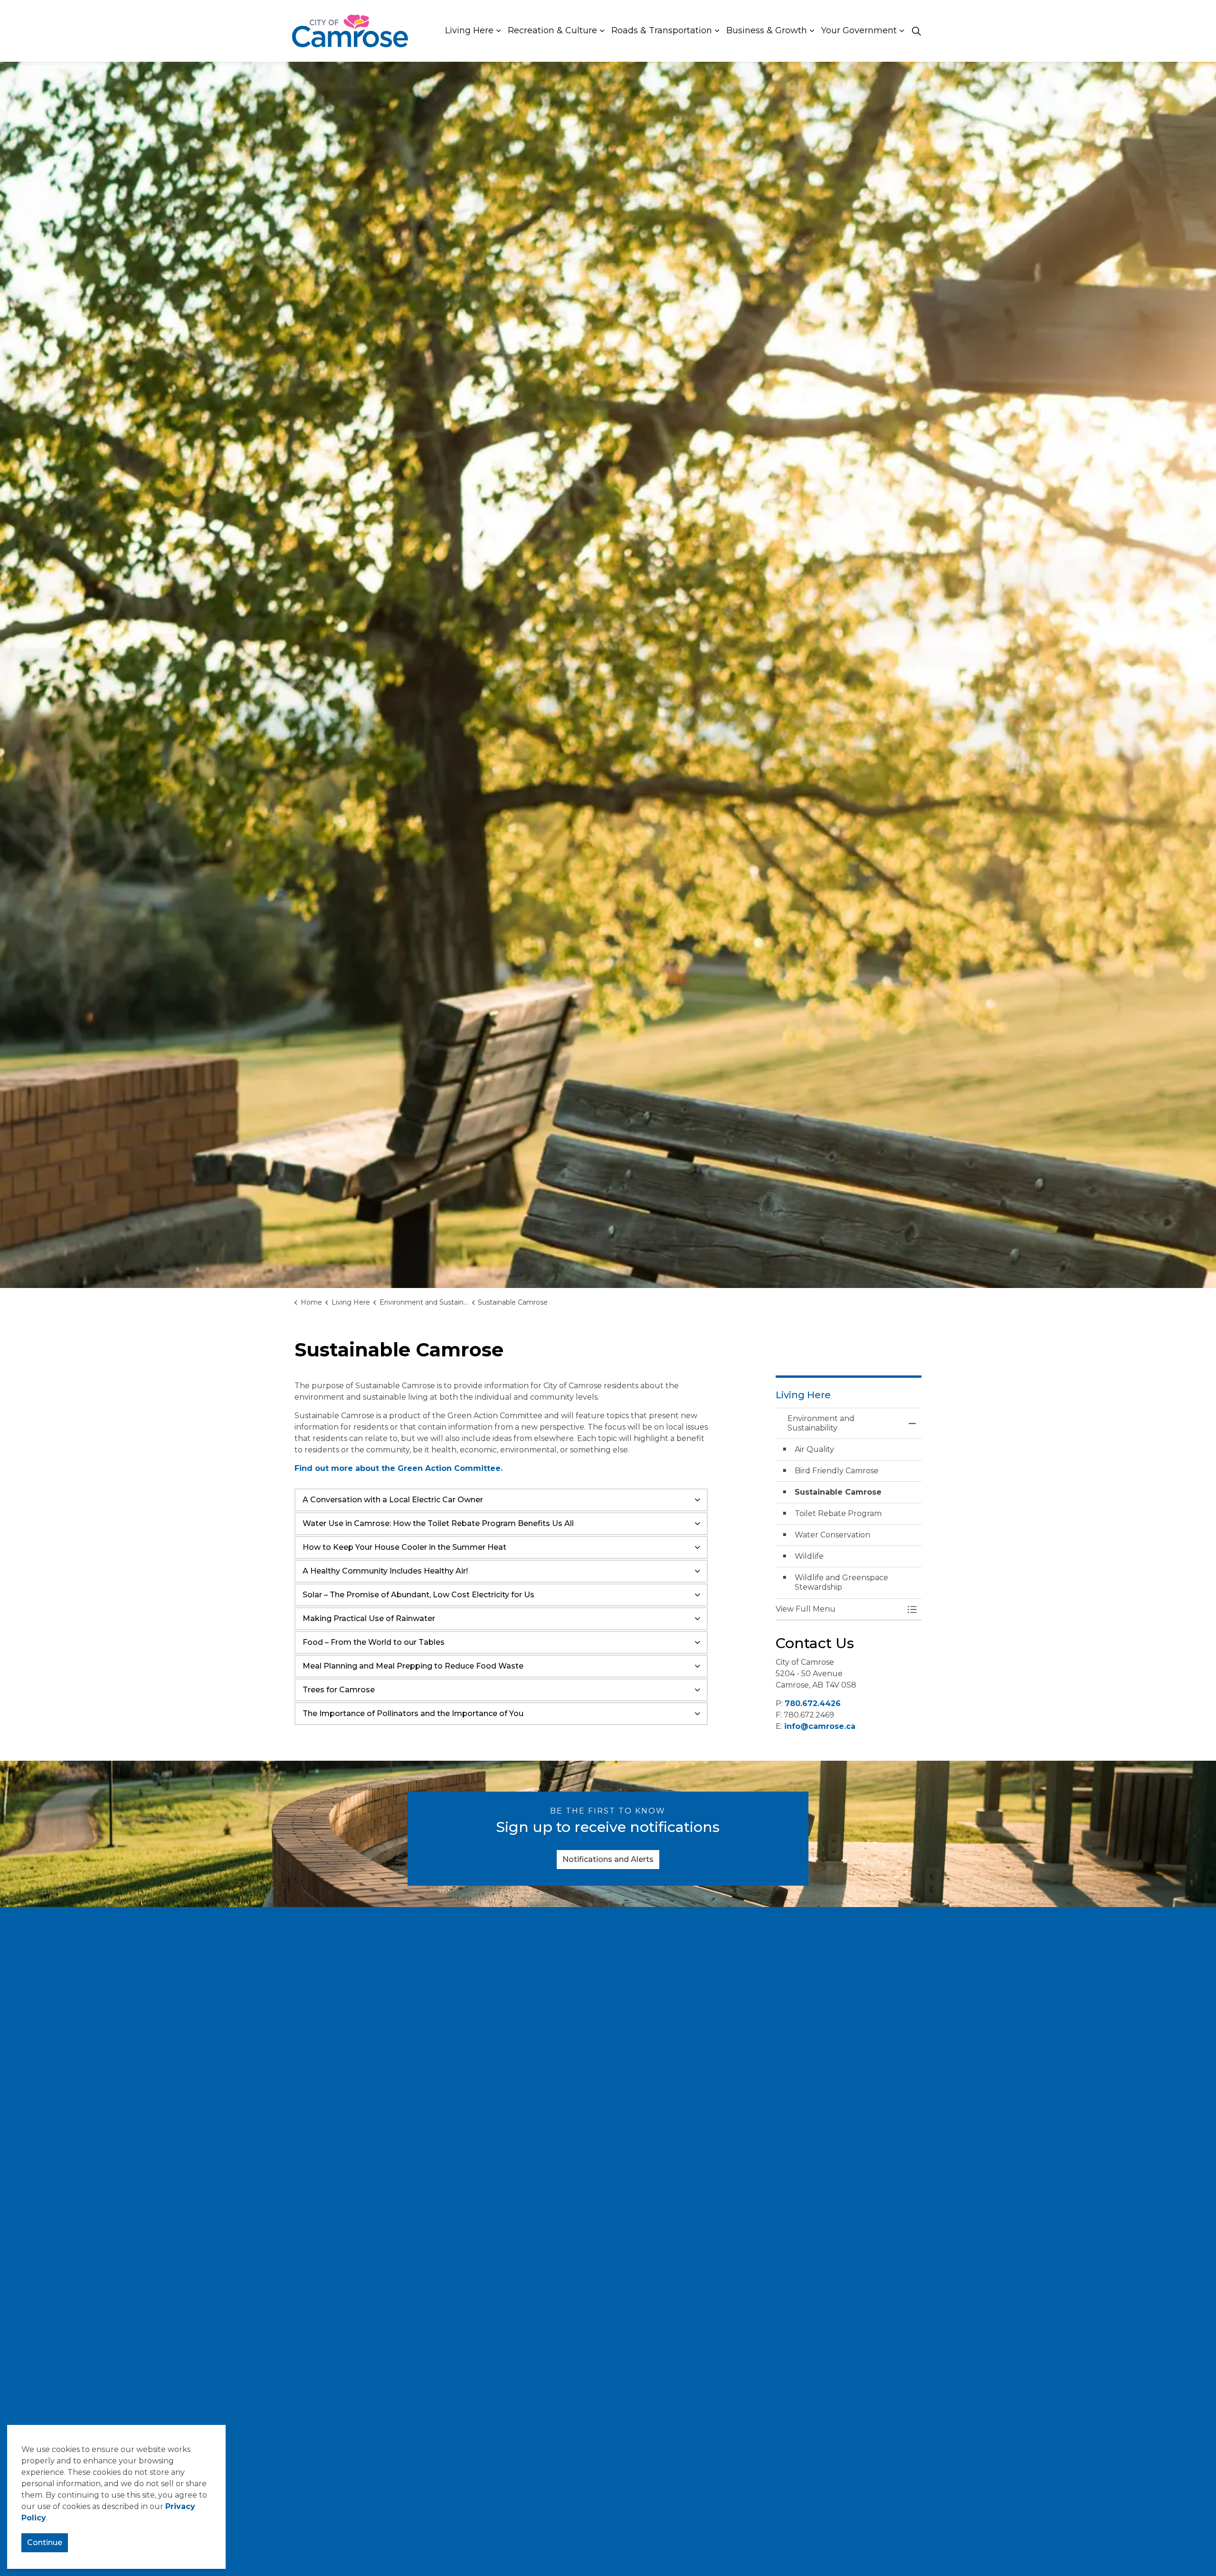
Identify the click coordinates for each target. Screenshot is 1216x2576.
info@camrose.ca (820, 1726)
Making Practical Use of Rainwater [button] (369, 1618)
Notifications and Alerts (608, 1859)
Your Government (859, 30)
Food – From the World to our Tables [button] (374, 1642)
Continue (45, 2543)
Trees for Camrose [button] (339, 1690)
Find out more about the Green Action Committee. (400, 1468)
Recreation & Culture (552, 30)
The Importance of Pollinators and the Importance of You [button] (413, 1713)
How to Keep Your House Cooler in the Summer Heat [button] (404, 1547)
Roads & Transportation (662, 30)
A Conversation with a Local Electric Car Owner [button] (393, 1500)
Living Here (469, 30)
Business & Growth (767, 30)
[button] (839, 1609)
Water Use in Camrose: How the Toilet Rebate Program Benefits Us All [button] (438, 1523)
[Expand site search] (916, 31)
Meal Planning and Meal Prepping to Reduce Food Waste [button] (413, 1666)
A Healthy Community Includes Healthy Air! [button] (385, 1571)
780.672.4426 (813, 1703)
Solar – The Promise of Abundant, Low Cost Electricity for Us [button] (418, 1595)
